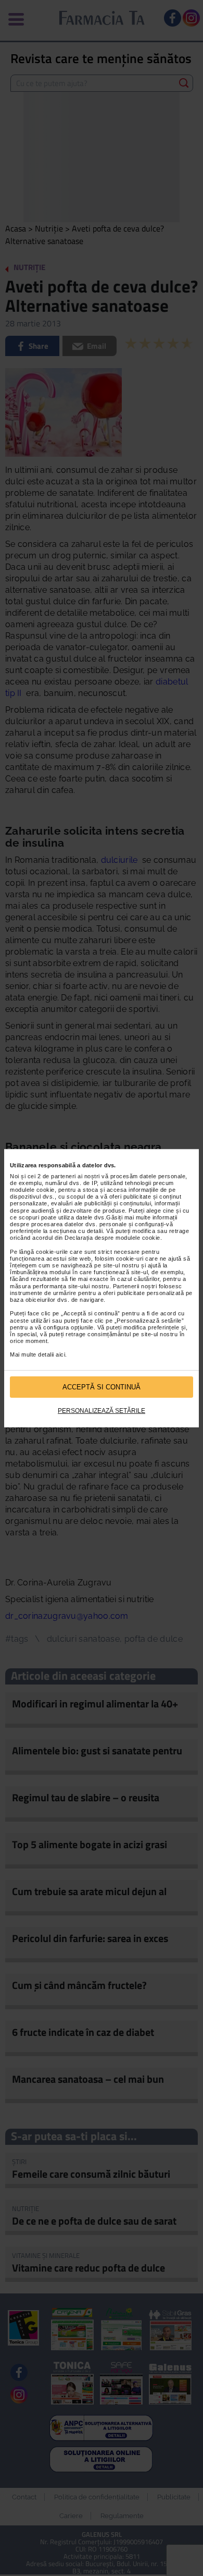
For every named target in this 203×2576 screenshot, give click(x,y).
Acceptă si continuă (102, 1387)
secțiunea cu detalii (76, 1231)
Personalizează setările (102, 1411)
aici (60, 1354)
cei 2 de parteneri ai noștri (64, 1176)
